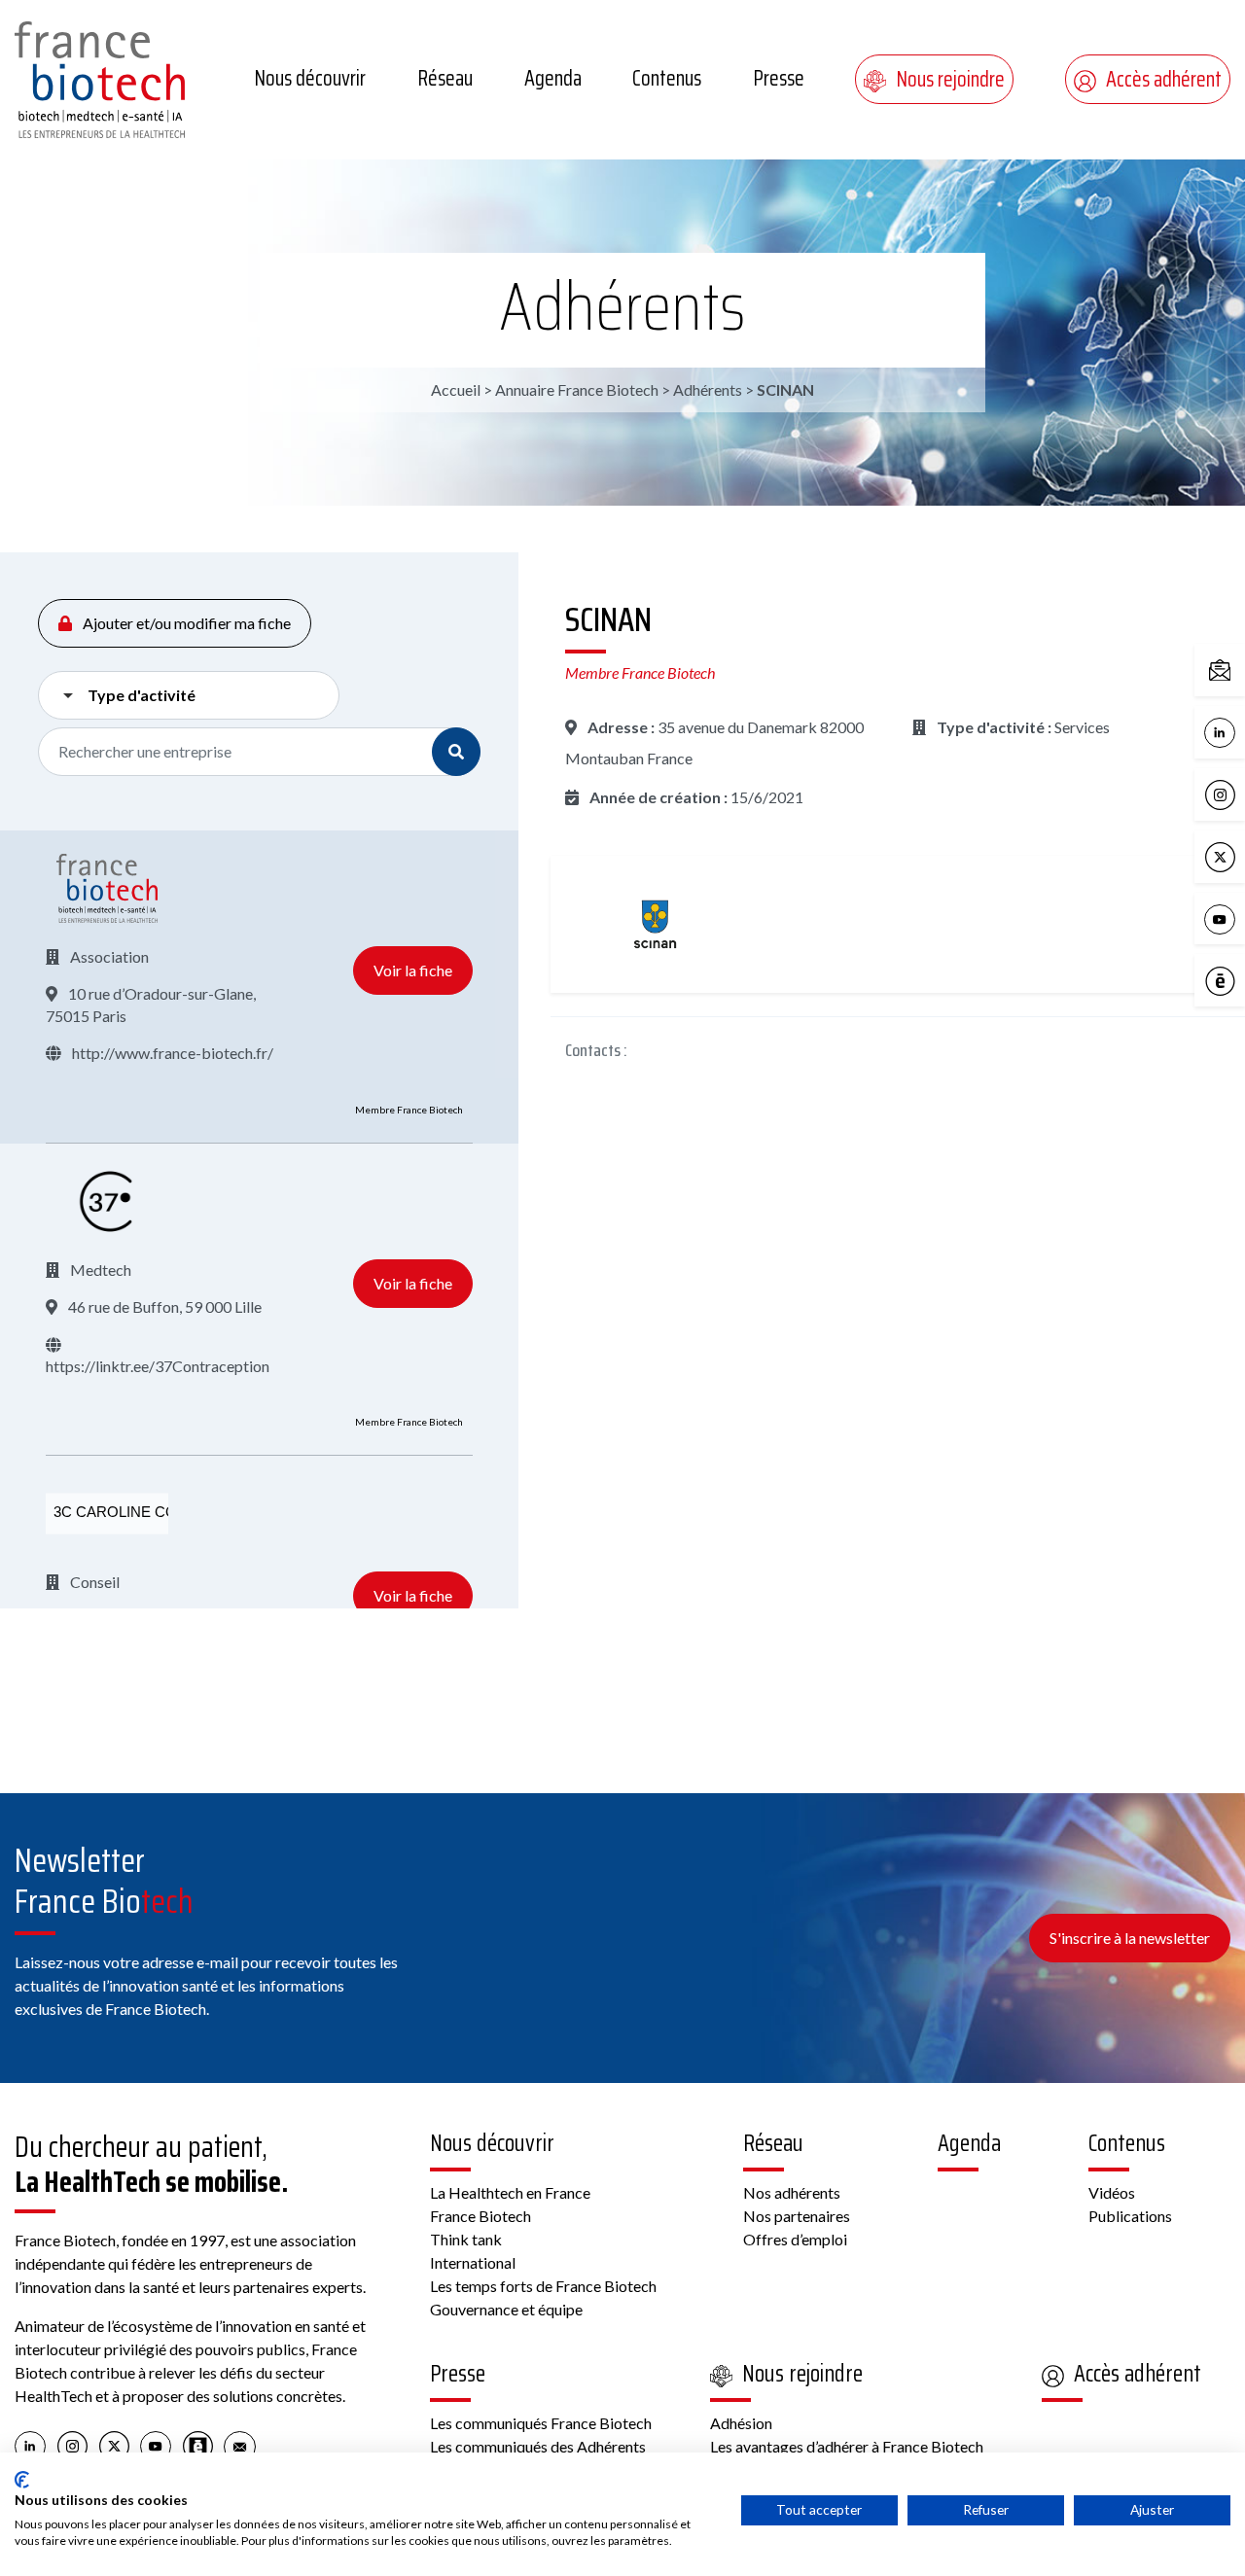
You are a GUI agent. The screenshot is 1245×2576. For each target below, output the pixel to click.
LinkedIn (1240, 731)
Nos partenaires (797, 2216)
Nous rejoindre (950, 79)
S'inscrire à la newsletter (1130, 1938)
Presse (779, 78)
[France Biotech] (107, 888)
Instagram (1240, 793)
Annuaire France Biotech (577, 389)
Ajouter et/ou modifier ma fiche (185, 623)
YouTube (1240, 917)
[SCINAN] (655, 924)
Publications (1130, 2216)
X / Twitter (1240, 855)
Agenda (553, 78)
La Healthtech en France (510, 2192)
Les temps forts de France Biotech (543, 2286)
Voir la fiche (413, 970)
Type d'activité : (993, 727)
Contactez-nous (1240, 669)
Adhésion (741, 2423)
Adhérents (622, 306)
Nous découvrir (310, 78)
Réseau (445, 78)
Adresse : (620, 727)
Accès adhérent (1164, 79)
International (473, 2262)
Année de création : (657, 797)
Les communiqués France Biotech (541, 2423)
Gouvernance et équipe (506, 2309)
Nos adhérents (792, 2192)
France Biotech (480, 2216)
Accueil (456, 389)
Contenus (667, 78)
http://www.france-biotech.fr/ (171, 1053)
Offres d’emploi (795, 2239)
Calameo (1240, 980)
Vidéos (1112, 2192)
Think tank (466, 2239)
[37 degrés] (107, 1201)
